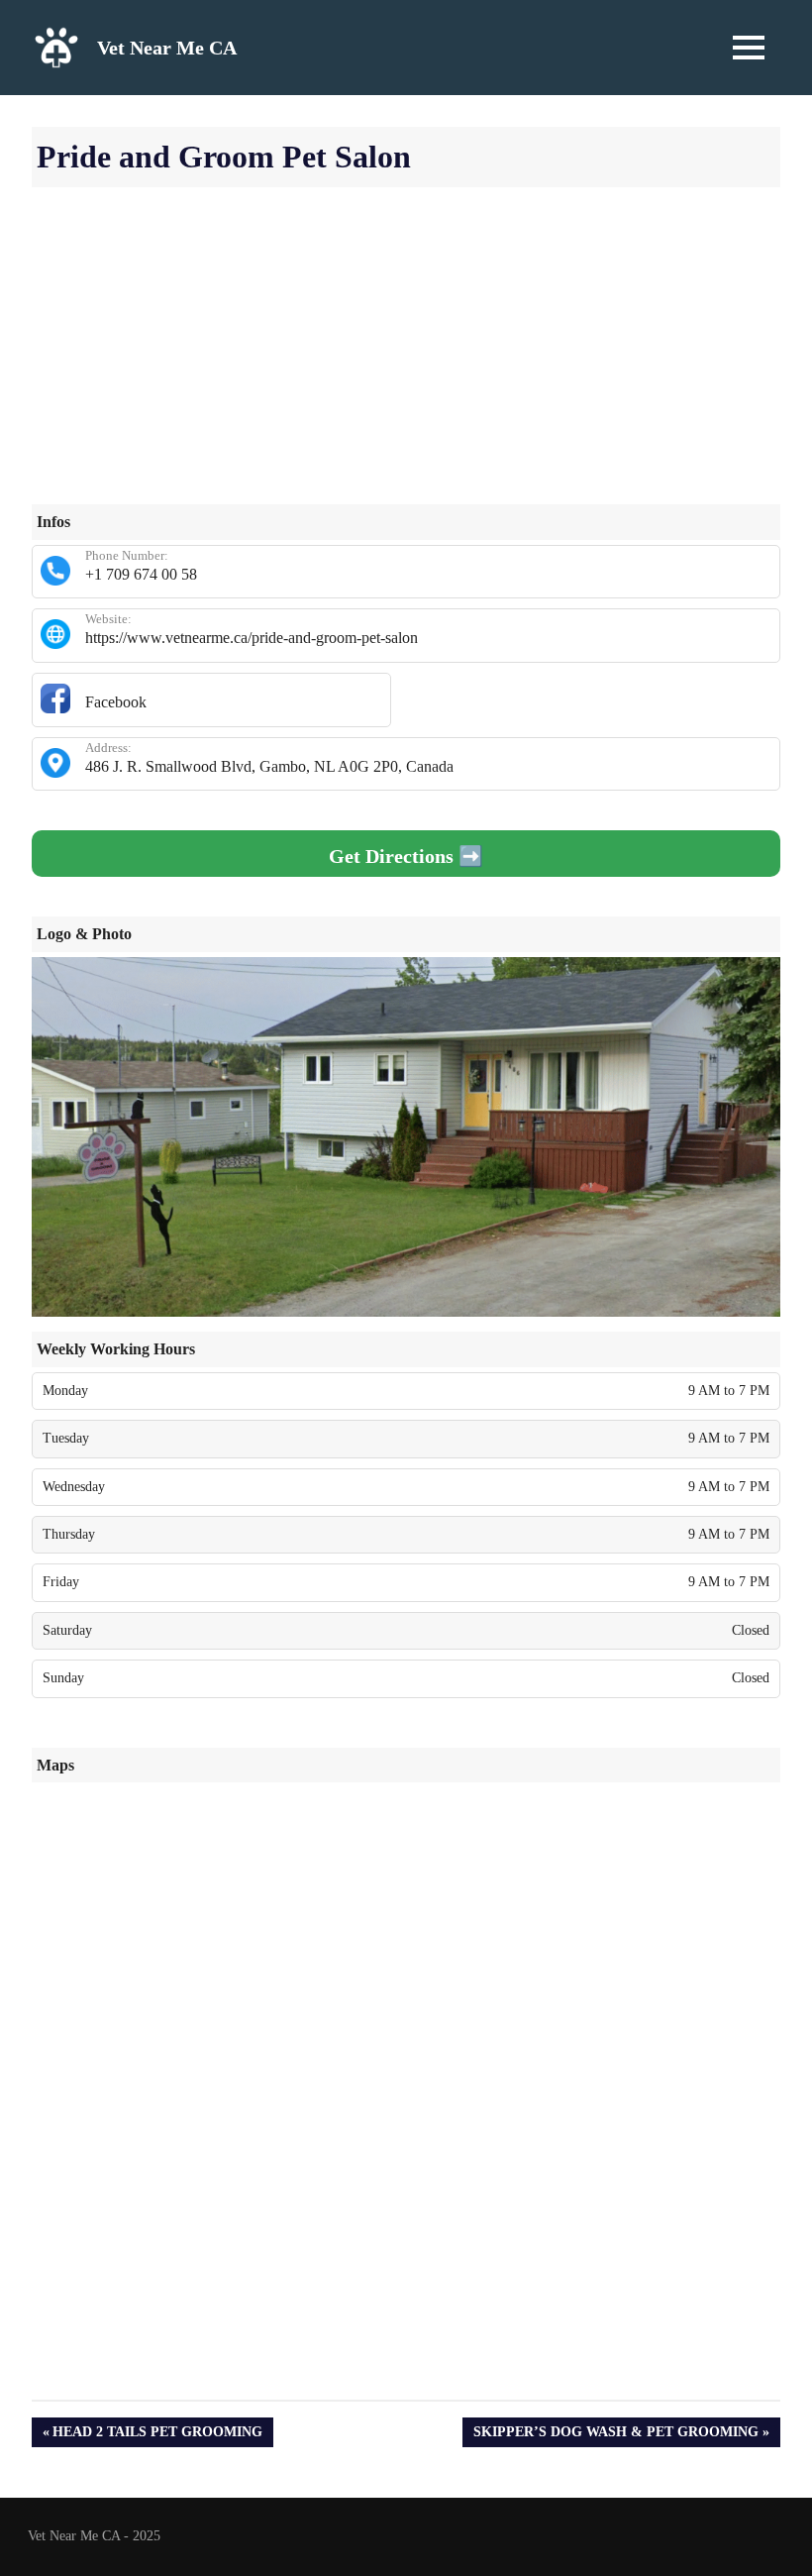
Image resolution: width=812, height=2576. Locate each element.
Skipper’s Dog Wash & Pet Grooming (615, 2436)
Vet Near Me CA (167, 48)
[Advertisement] (406, 366)
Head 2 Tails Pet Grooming (157, 2436)
